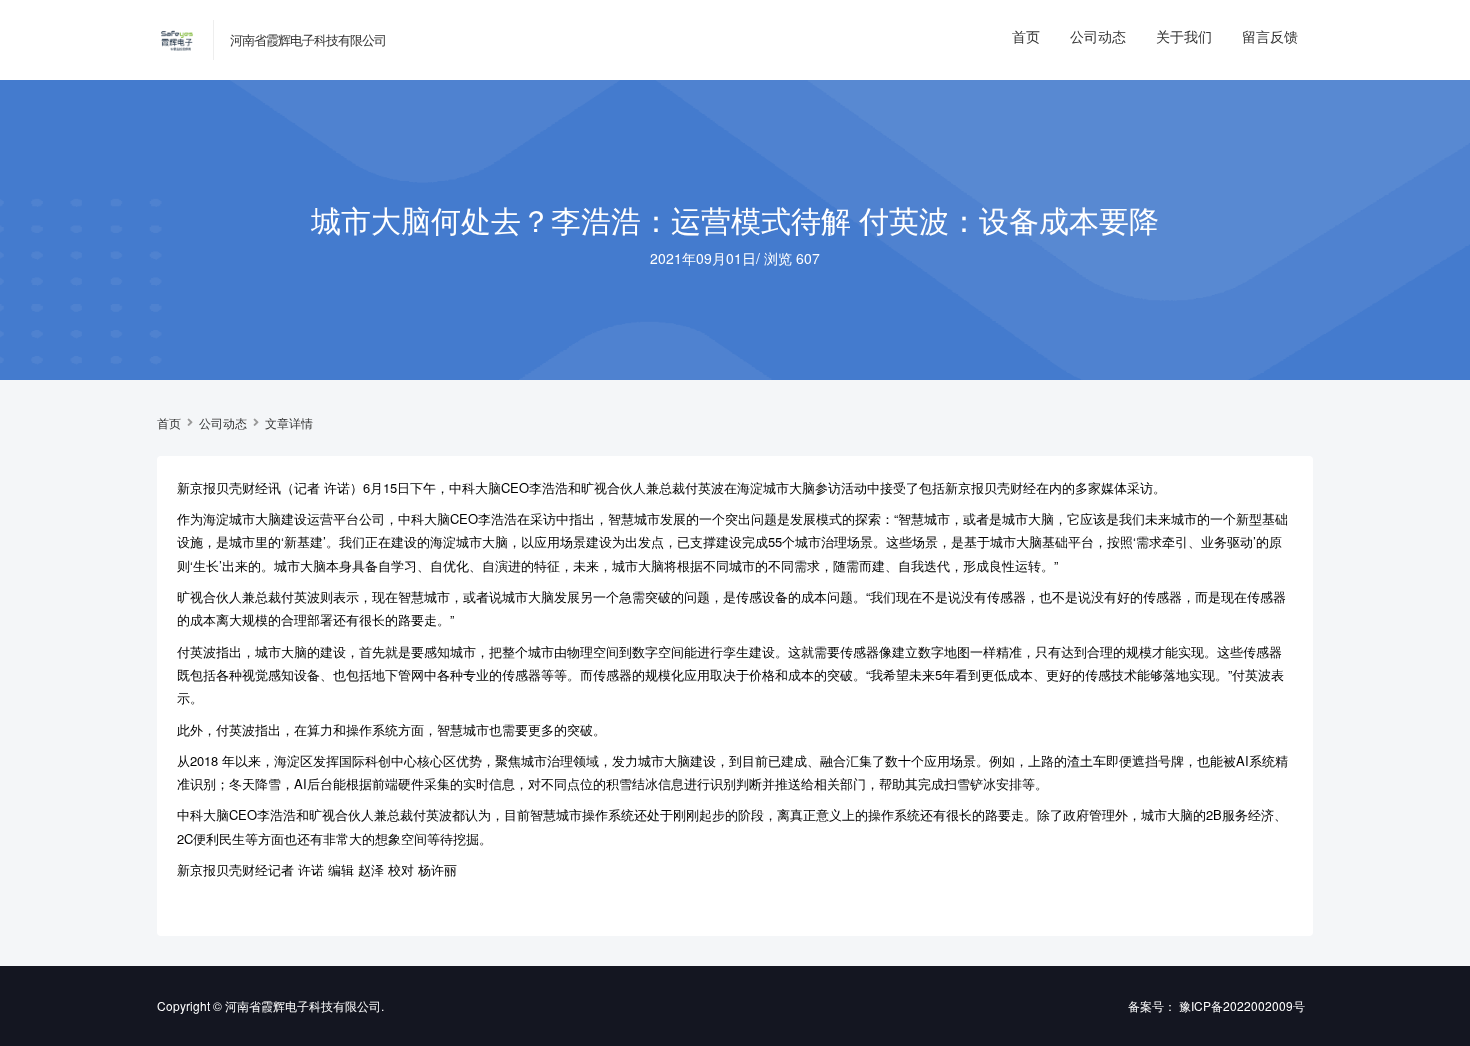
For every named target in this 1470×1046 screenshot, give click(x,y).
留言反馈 (1270, 36)
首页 (1026, 36)
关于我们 (1184, 36)
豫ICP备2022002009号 (1242, 1005)
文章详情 (289, 423)
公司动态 (1098, 36)
